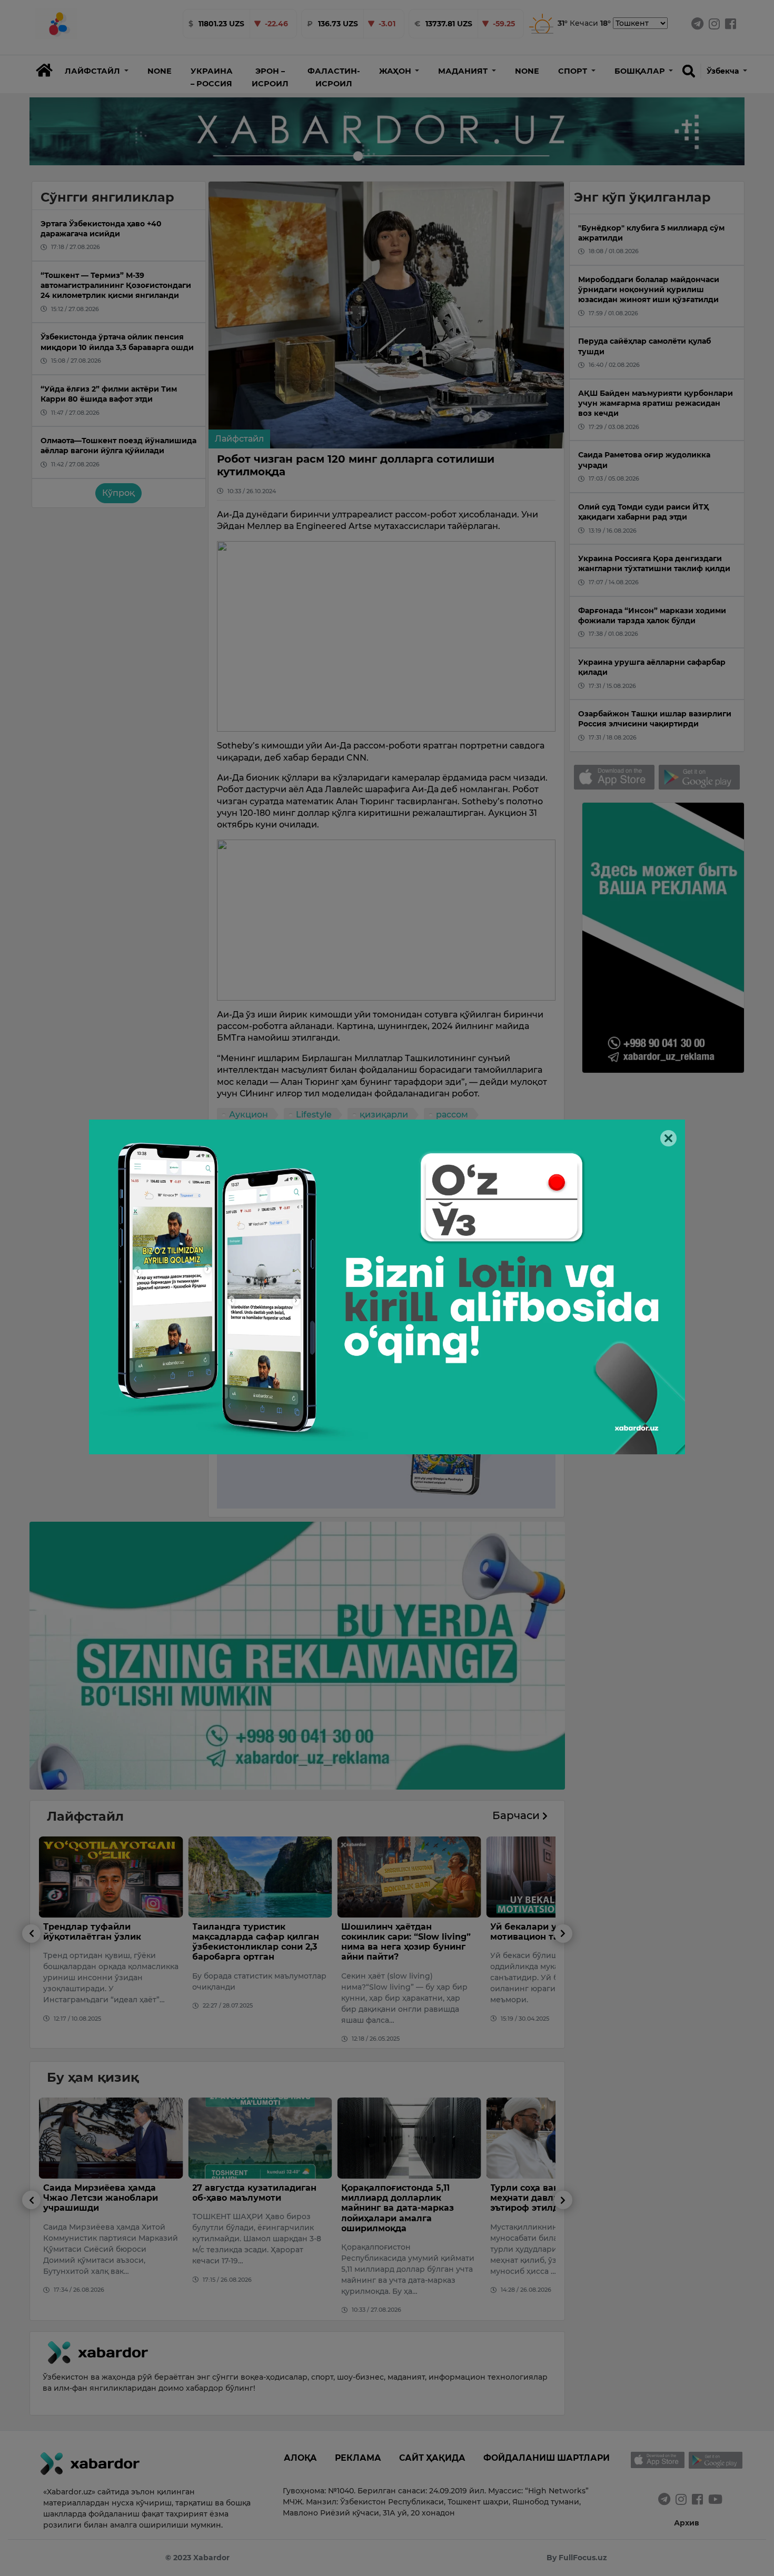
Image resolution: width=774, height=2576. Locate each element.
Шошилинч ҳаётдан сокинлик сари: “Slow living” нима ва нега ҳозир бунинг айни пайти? (257, 1942)
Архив (687, 2523)
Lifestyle (314, 1115)
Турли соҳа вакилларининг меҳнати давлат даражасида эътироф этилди (408, 2198)
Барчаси (517, 1815)
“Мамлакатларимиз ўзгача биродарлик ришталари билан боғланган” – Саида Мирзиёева (552, 2203)
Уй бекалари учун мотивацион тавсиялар (394, 1932)
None (160, 71)
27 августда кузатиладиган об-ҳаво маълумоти (105, 2193)
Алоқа (300, 2458)
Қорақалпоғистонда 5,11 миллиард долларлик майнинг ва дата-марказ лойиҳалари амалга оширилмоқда (249, 2208)
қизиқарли (384, 1115)
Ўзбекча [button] (724, 71)
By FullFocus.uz (577, 2558)
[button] (97, 71)
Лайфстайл (239, 439)
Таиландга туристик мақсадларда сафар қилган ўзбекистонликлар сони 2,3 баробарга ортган (107, 1942)
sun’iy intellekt (260, 1134)
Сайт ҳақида (432, 2458)
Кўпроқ (118, 493)
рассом (452, 1115)
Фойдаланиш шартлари (547, 2458)
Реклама (358, 2458)
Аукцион (249, 1115)
